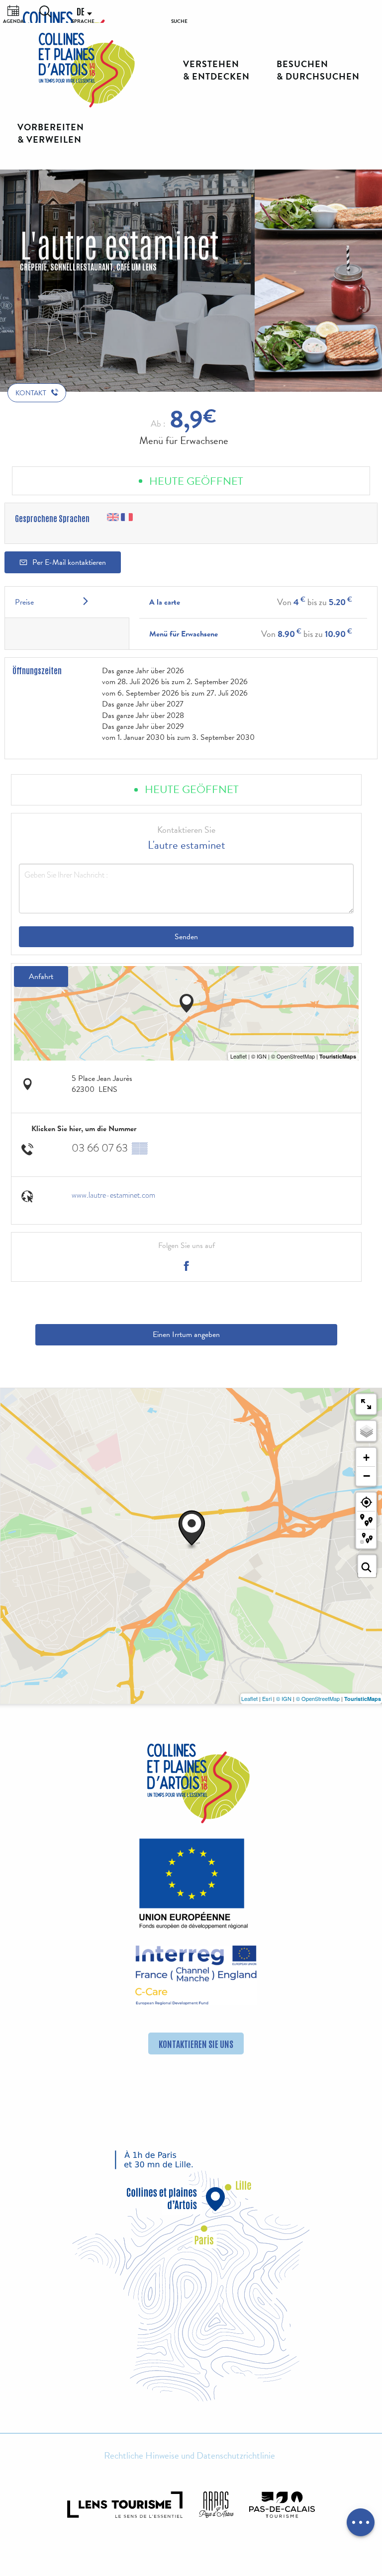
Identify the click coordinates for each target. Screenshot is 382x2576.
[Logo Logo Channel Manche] (196, 1975)
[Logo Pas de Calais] (282, 2505)
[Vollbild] (366, 1404)
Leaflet (249, 1698)
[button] (45, 11)
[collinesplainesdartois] (87, 70)
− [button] (367, 1476)
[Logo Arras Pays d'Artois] (216, 2505)
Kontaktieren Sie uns (196, 2043)
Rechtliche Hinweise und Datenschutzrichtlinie (190, 2456)
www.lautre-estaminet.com (113, 1195)
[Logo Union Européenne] (191, 1886)
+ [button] (366, 1458)
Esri (267, 1698)
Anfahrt (41, 977)
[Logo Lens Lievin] (125, 2505)
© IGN (284, 1698)
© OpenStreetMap (318, 1698)
